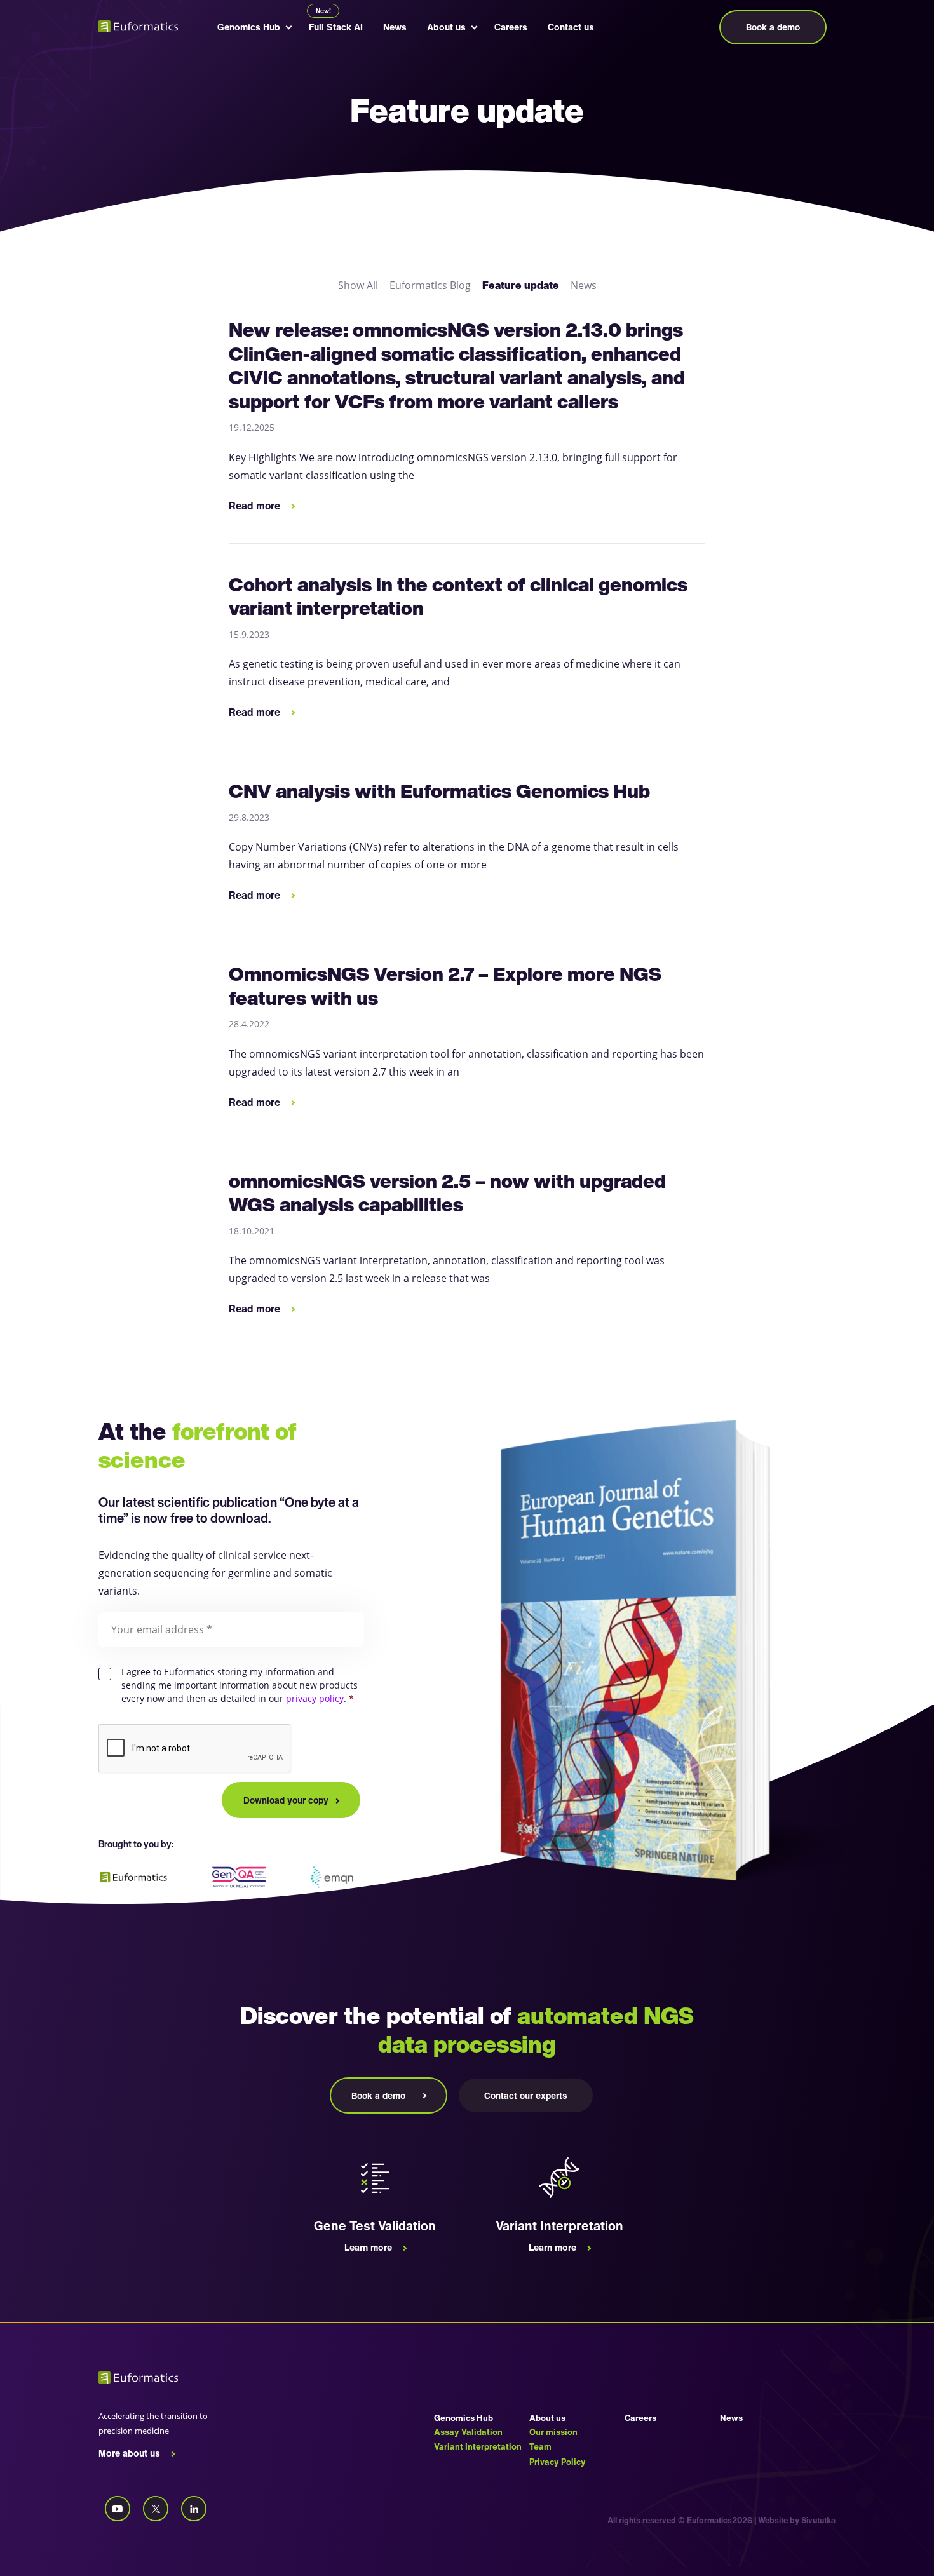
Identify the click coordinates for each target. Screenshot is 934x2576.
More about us (129, 2453)
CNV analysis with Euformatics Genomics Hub (439, 791)
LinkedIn (194, 2509)
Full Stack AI (336, 27)
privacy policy (315, 1699)
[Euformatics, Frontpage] (143, 26)
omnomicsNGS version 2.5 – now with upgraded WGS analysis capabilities (447, 1193)
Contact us (571, 27)
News (395, 27)
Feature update (521, 285)
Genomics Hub (249, 27)
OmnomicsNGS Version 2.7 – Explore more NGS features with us (445, 986)
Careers (511, 27)
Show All (358, 285)
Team (540, 2446)
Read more (254, 506)
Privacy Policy (558, 2462)
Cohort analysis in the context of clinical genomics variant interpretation (458, 597)
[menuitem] (249, 27)
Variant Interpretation (478, 2446)
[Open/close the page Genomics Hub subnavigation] (288, 27)
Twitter (156, 2509)
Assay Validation (468, 2432)
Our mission (553, 2432)
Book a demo (773, 27)
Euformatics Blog (430, 285)
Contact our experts (526, 2095)
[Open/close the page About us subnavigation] (473, 27)
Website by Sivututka (797, 2520)
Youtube (118, 2509)
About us (446, 27)
